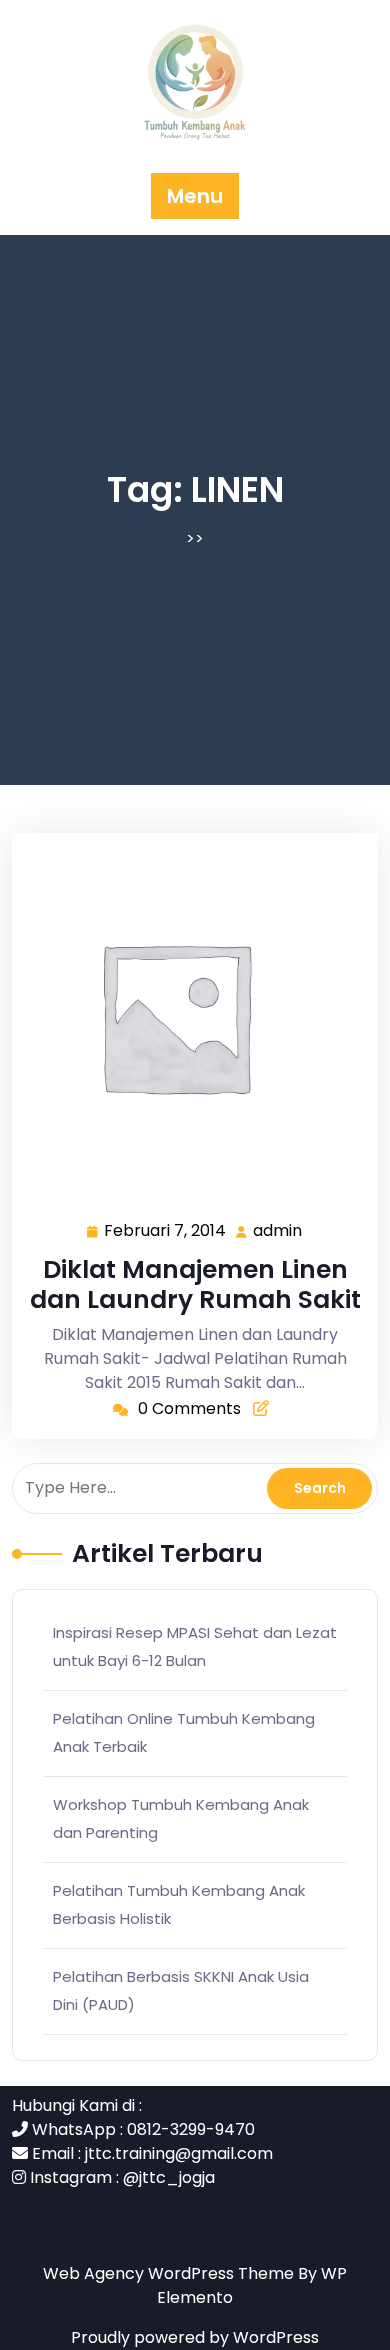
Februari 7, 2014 (166, 1232)
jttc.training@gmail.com (179, 2153)
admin (278, 1231)
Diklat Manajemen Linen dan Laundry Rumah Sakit (195, 1284)
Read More (186, 1015)
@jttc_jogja (169, 2177)
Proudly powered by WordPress (195, 2337)
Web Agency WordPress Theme (170, 2273)
